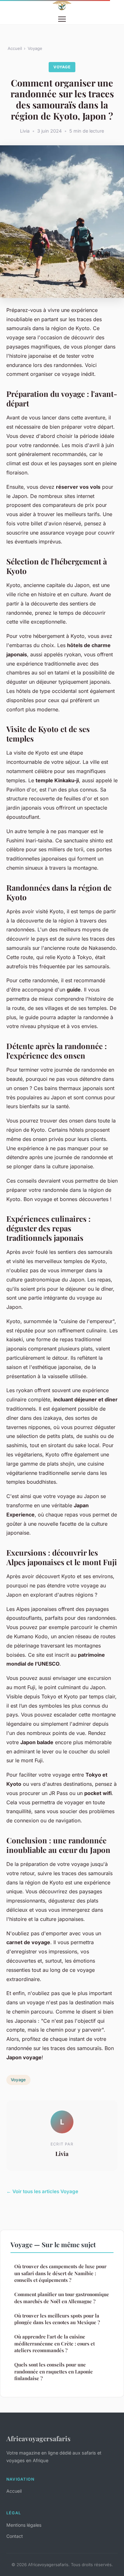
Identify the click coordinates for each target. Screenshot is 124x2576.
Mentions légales (24, 2525)
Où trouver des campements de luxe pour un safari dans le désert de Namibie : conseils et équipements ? (60, 2273)
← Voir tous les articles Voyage (42, 2191)
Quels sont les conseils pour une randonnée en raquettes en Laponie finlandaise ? (54, 2371)
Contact (15, 2536)
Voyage (35, 48)
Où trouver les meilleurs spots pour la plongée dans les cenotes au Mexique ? (57, 2319)
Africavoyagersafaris (38, 2438)
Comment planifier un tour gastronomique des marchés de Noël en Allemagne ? (62, 2298)
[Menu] (62, 19)
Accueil (15, 48)
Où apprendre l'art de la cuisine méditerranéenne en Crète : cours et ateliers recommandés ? (55, 2343)
